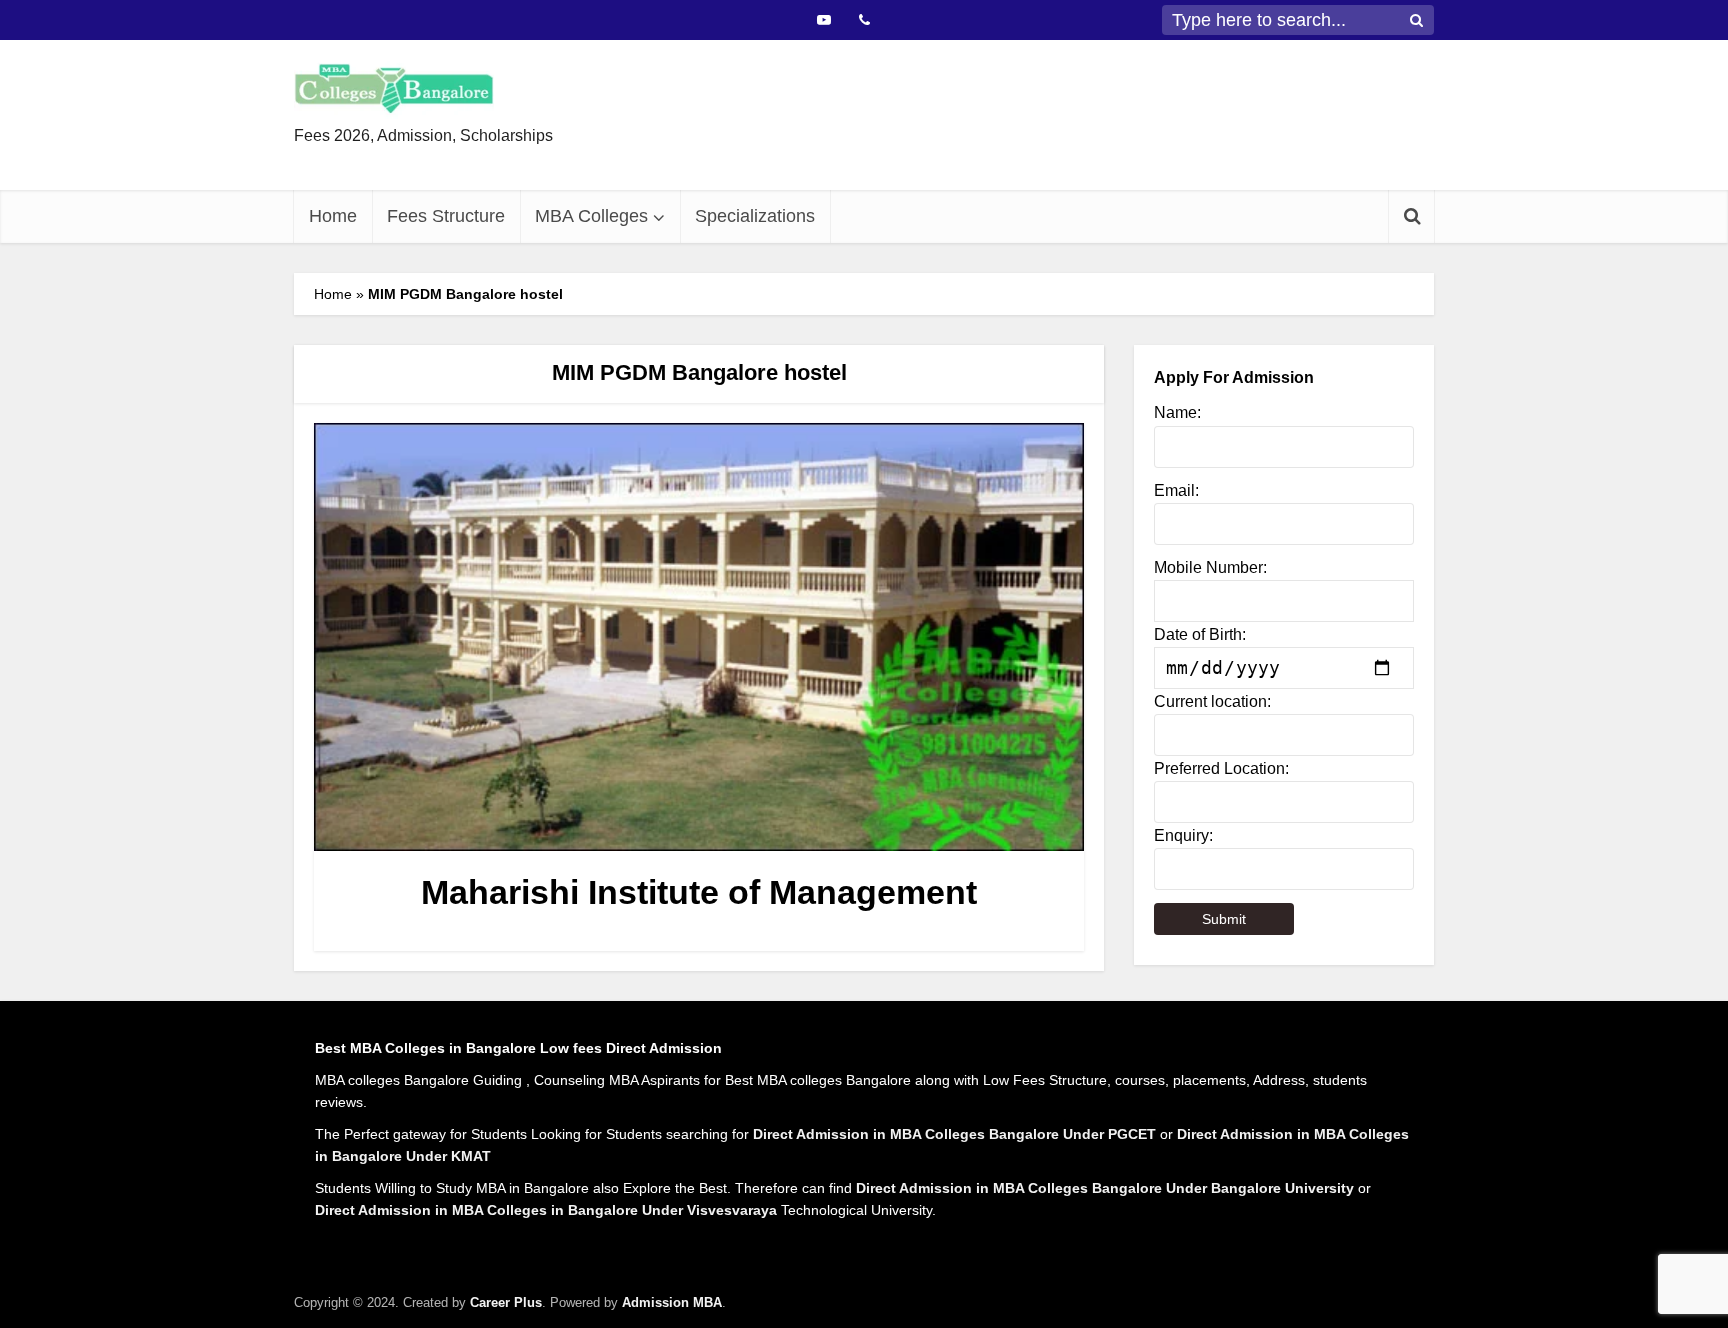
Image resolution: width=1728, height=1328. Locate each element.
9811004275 (940, 152)
